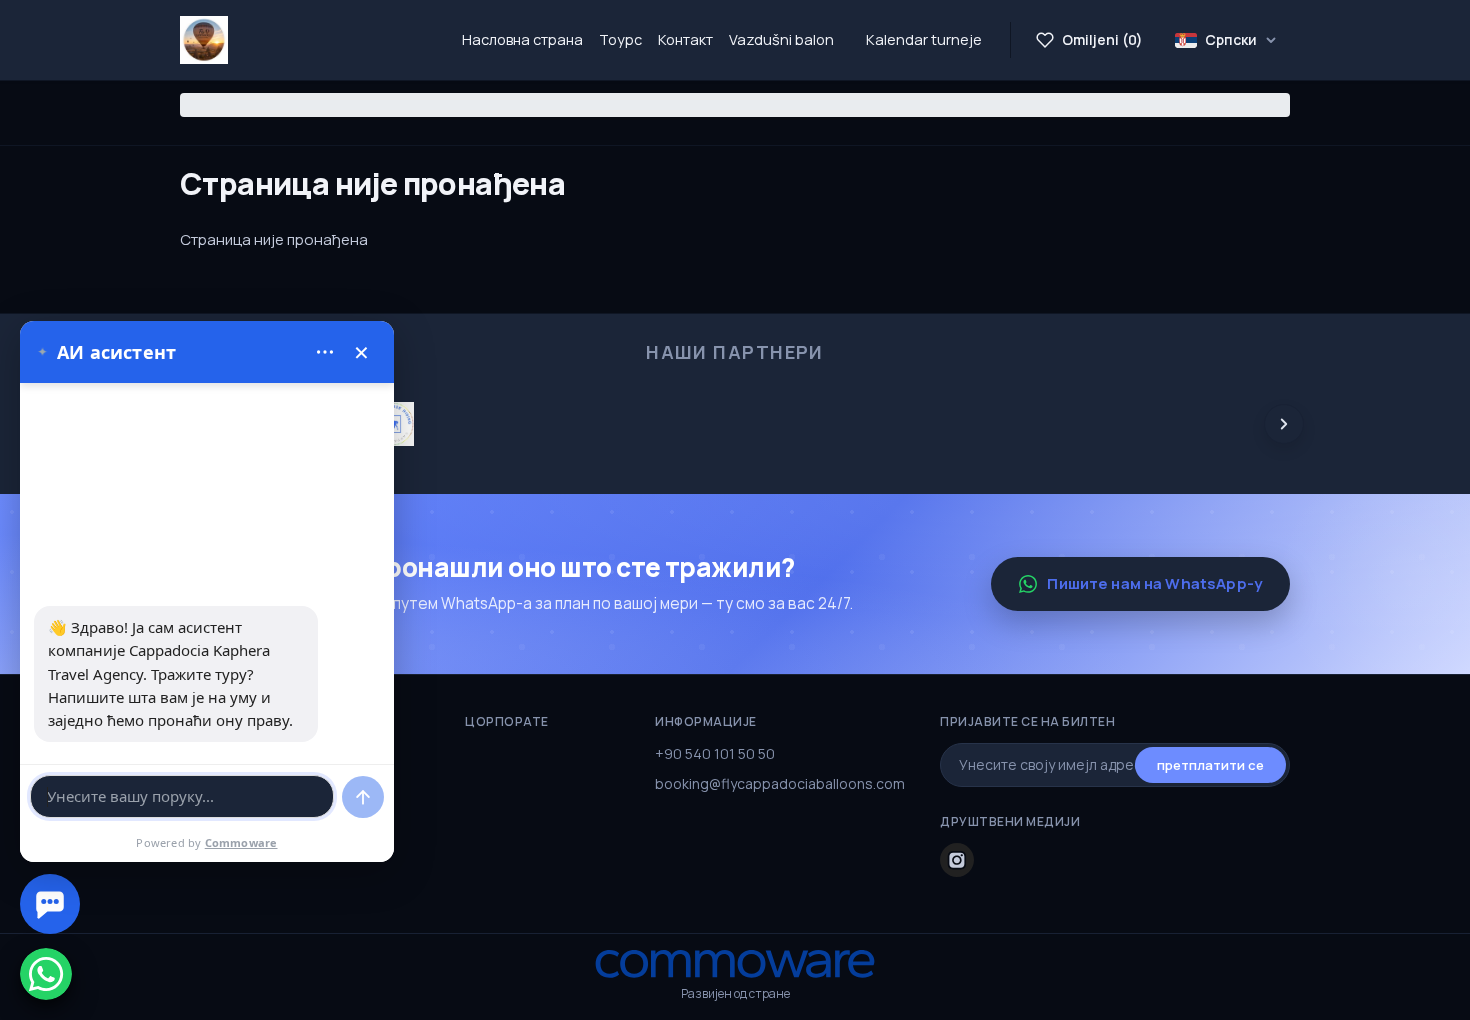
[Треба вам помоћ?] (50, 904)
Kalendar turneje (924, 39)
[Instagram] (957, 860)
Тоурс (620, 39)
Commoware (241, 842)
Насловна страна (522, 39)
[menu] (325, 352)
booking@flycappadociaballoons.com (780, 783)
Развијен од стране (735, 993)
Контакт (685, 39)
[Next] (1284, 424)
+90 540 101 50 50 (715, 753)
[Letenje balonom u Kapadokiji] (204, 40)
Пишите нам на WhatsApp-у (1154, 583)
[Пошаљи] (363, 797)
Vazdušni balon (781, 39)
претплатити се (1210, 765)
